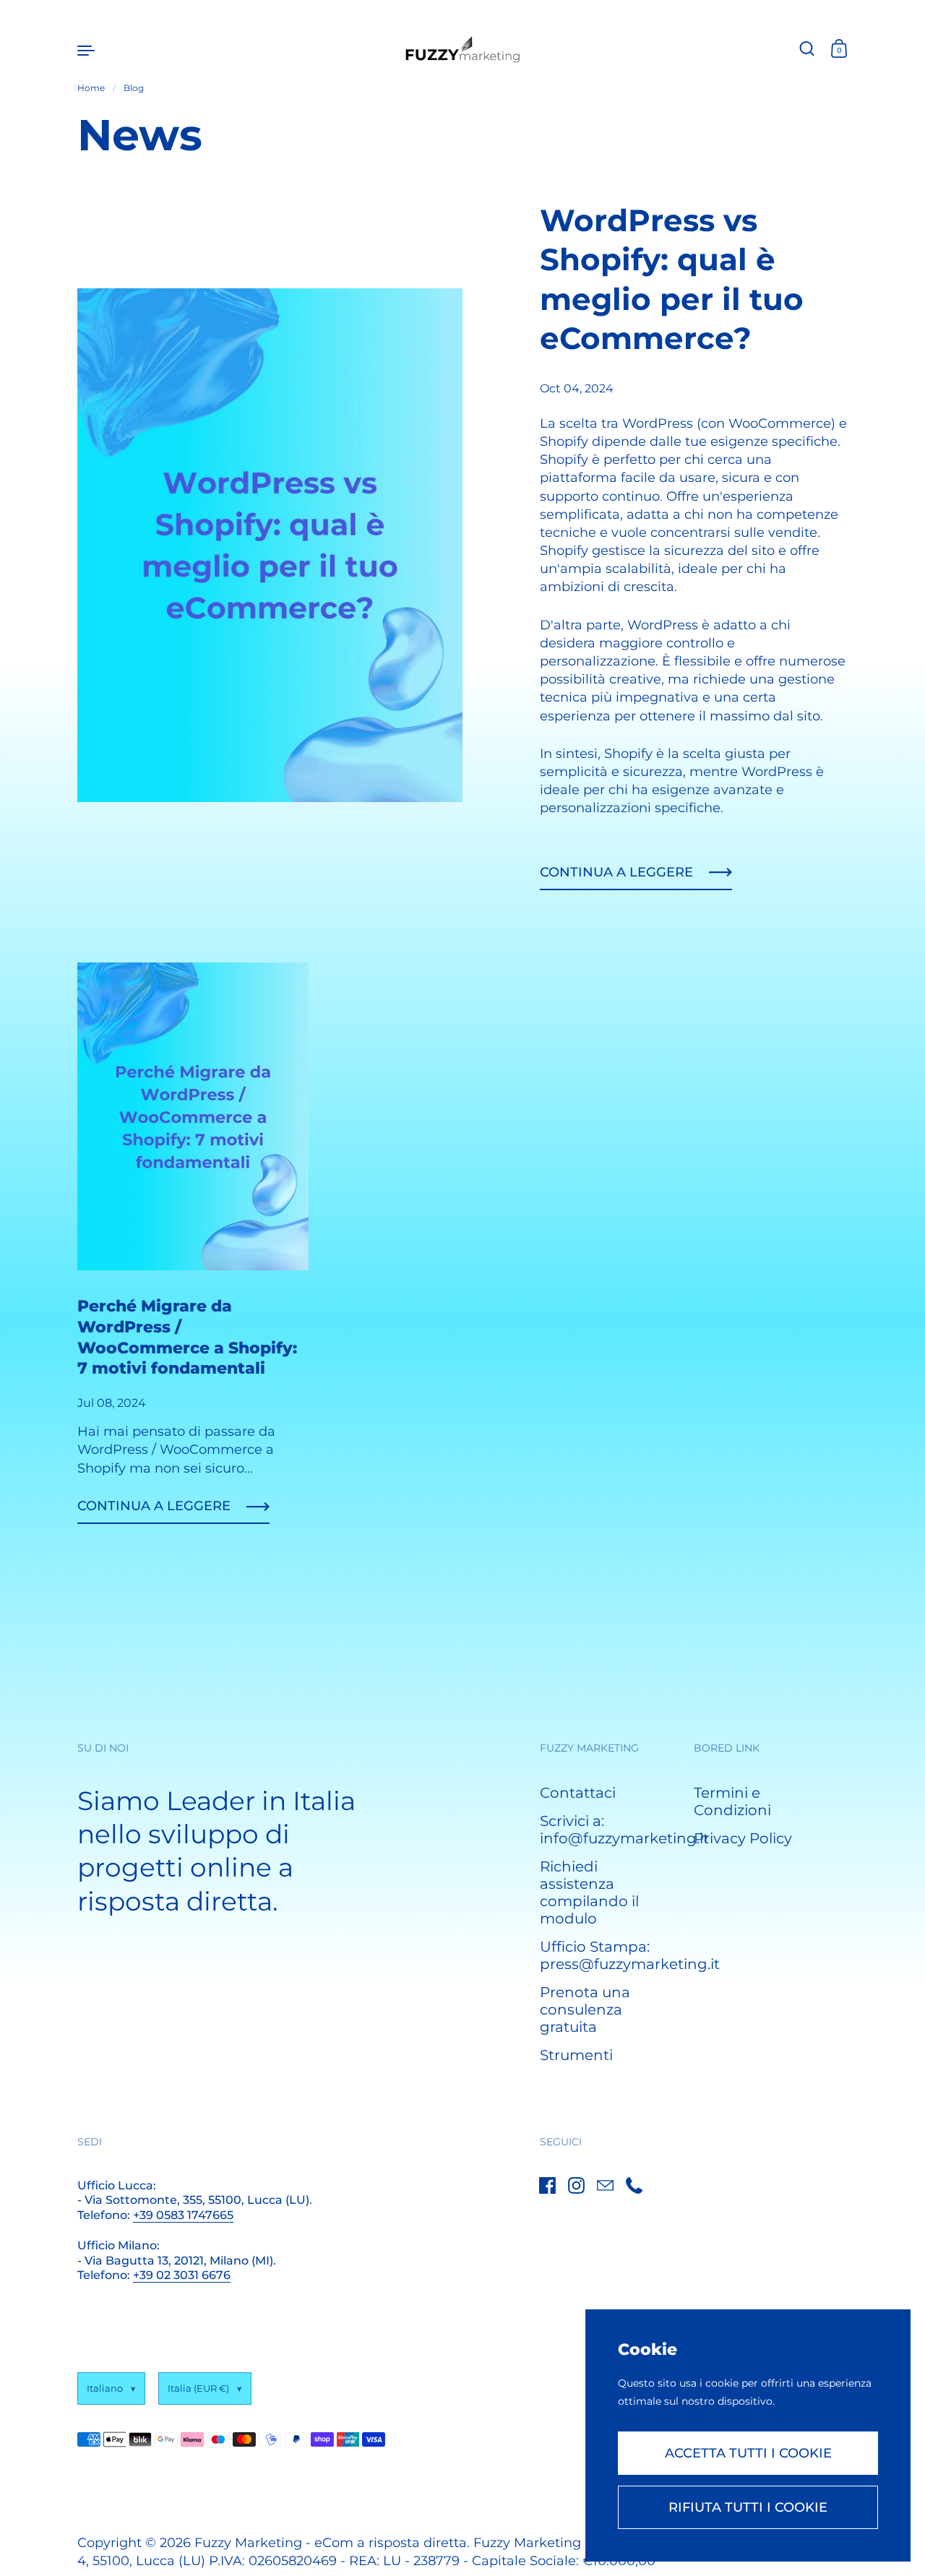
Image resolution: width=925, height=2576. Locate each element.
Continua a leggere (616, 872)
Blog (134, 88)
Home (91, 88)
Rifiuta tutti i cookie (748, 2507)
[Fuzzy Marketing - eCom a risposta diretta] (463, 49)
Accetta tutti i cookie (748, 2453)
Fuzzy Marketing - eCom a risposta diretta (331, 2543)
